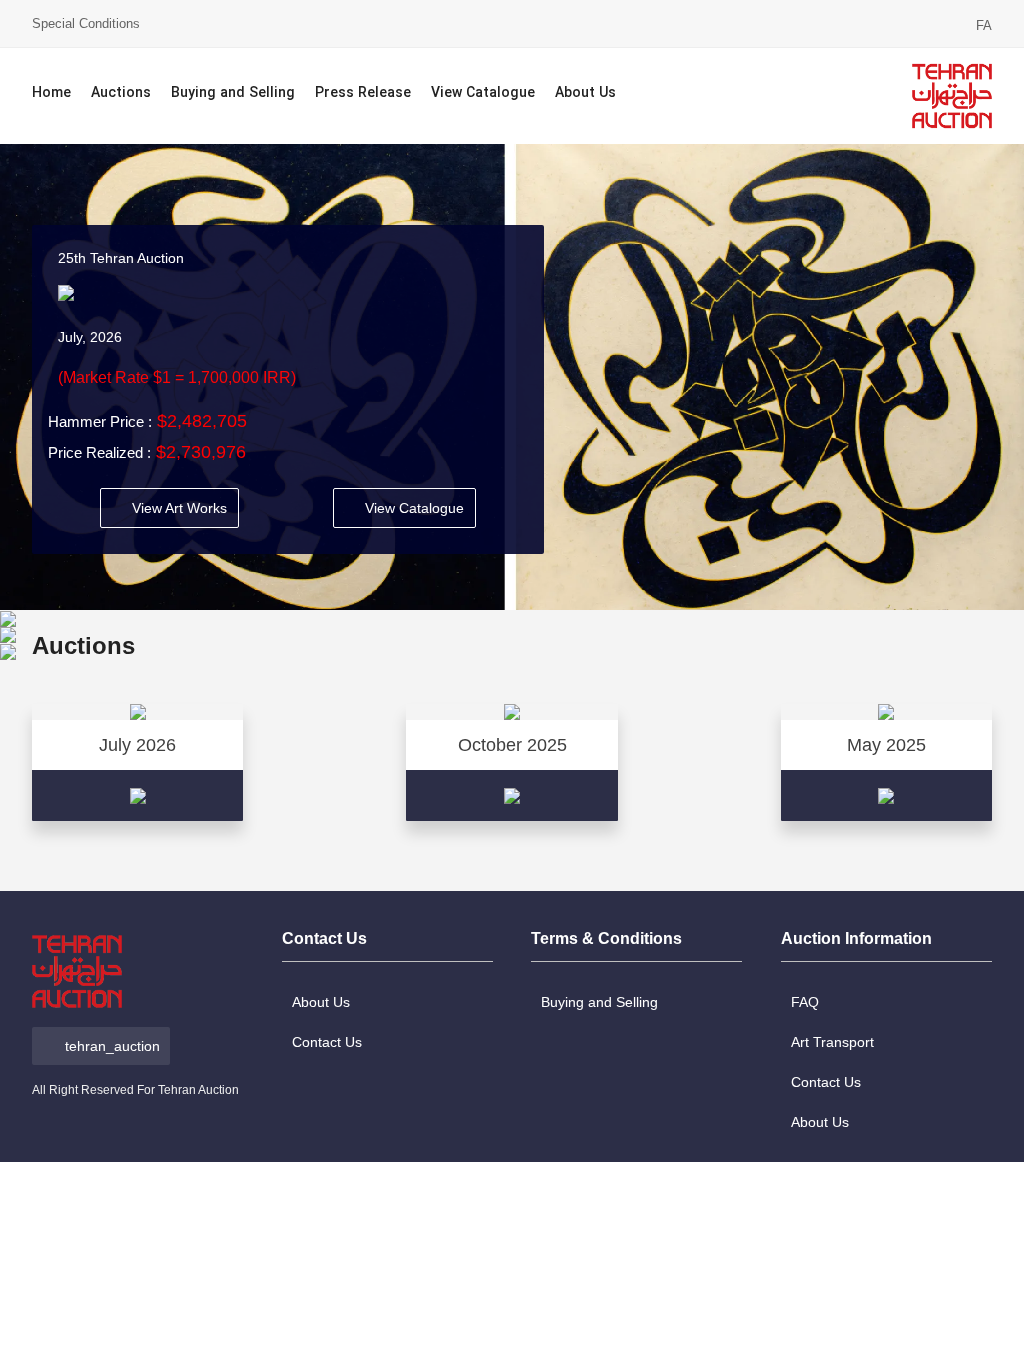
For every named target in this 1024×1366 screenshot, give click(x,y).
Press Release (363, 93)
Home (51, 93)
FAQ (805, 1002)
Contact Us (327, 1042)
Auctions (121, 93)
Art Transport (832, 1042)
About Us (585, 93)
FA (984, 25)
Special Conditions (86, 23)
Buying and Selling (233, 93)
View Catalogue (483, 93)
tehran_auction (112, 1046)
